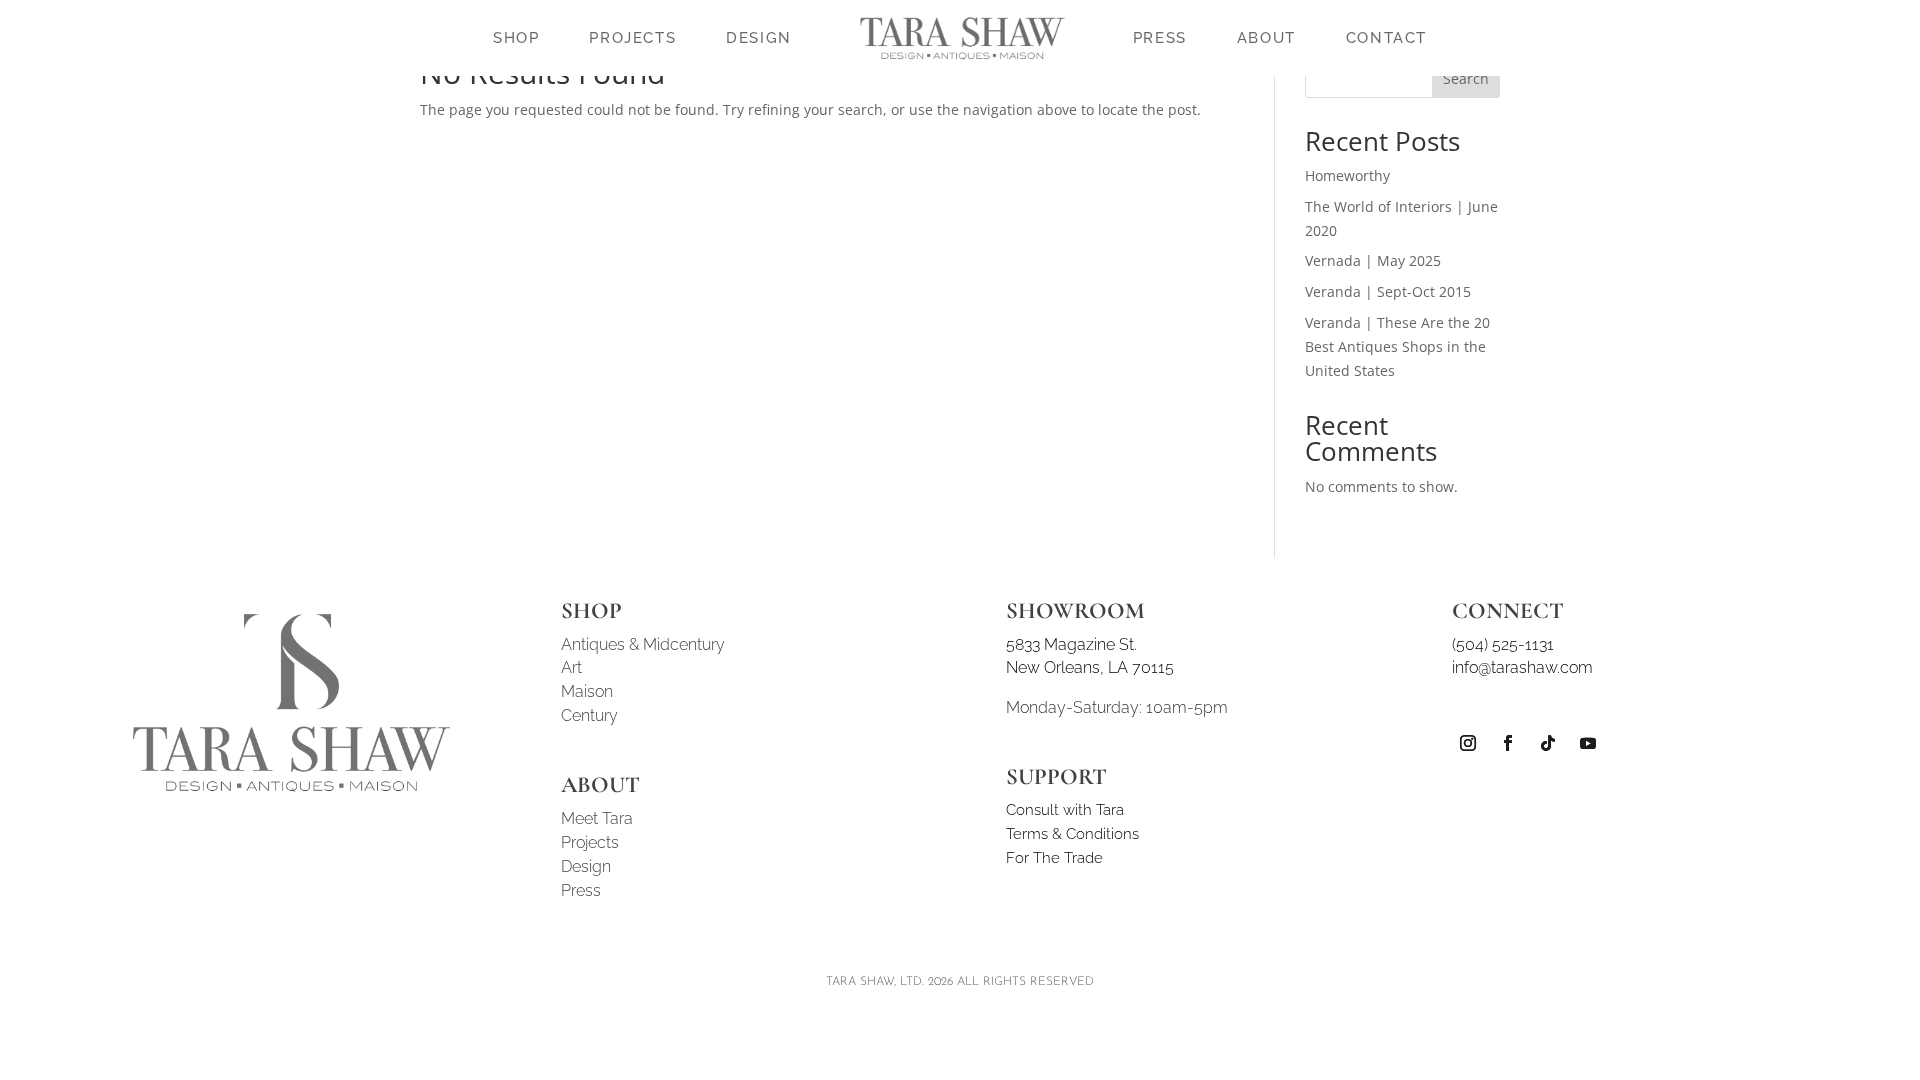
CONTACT (1386, 38)
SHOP (516, 38)
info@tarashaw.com (1522, 667)
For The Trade (1054, 858)
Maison (587, 691)
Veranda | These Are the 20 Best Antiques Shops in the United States (1397, 346)
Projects (590, 842)
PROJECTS (632, 38)
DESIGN (759, 38)
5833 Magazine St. (1071, 644)
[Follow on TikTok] (1548, 743)
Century (589, 715)
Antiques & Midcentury (643, 644)
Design (586, 866)
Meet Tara (597, 818)
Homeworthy (1347, 175)
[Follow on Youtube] (1588, 743)
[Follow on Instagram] (1468, 743)
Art (571, 667)
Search (1466, 78)
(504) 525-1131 (1503, 644)
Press (581, 890)
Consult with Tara (1065, 810)
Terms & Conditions (1072, 834)
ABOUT (1266, 38)
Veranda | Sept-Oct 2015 (1388, 291)
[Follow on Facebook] (1508, 743)
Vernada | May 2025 (1373, 260)
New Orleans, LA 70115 (1090, 667)
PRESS (1160, 38)
